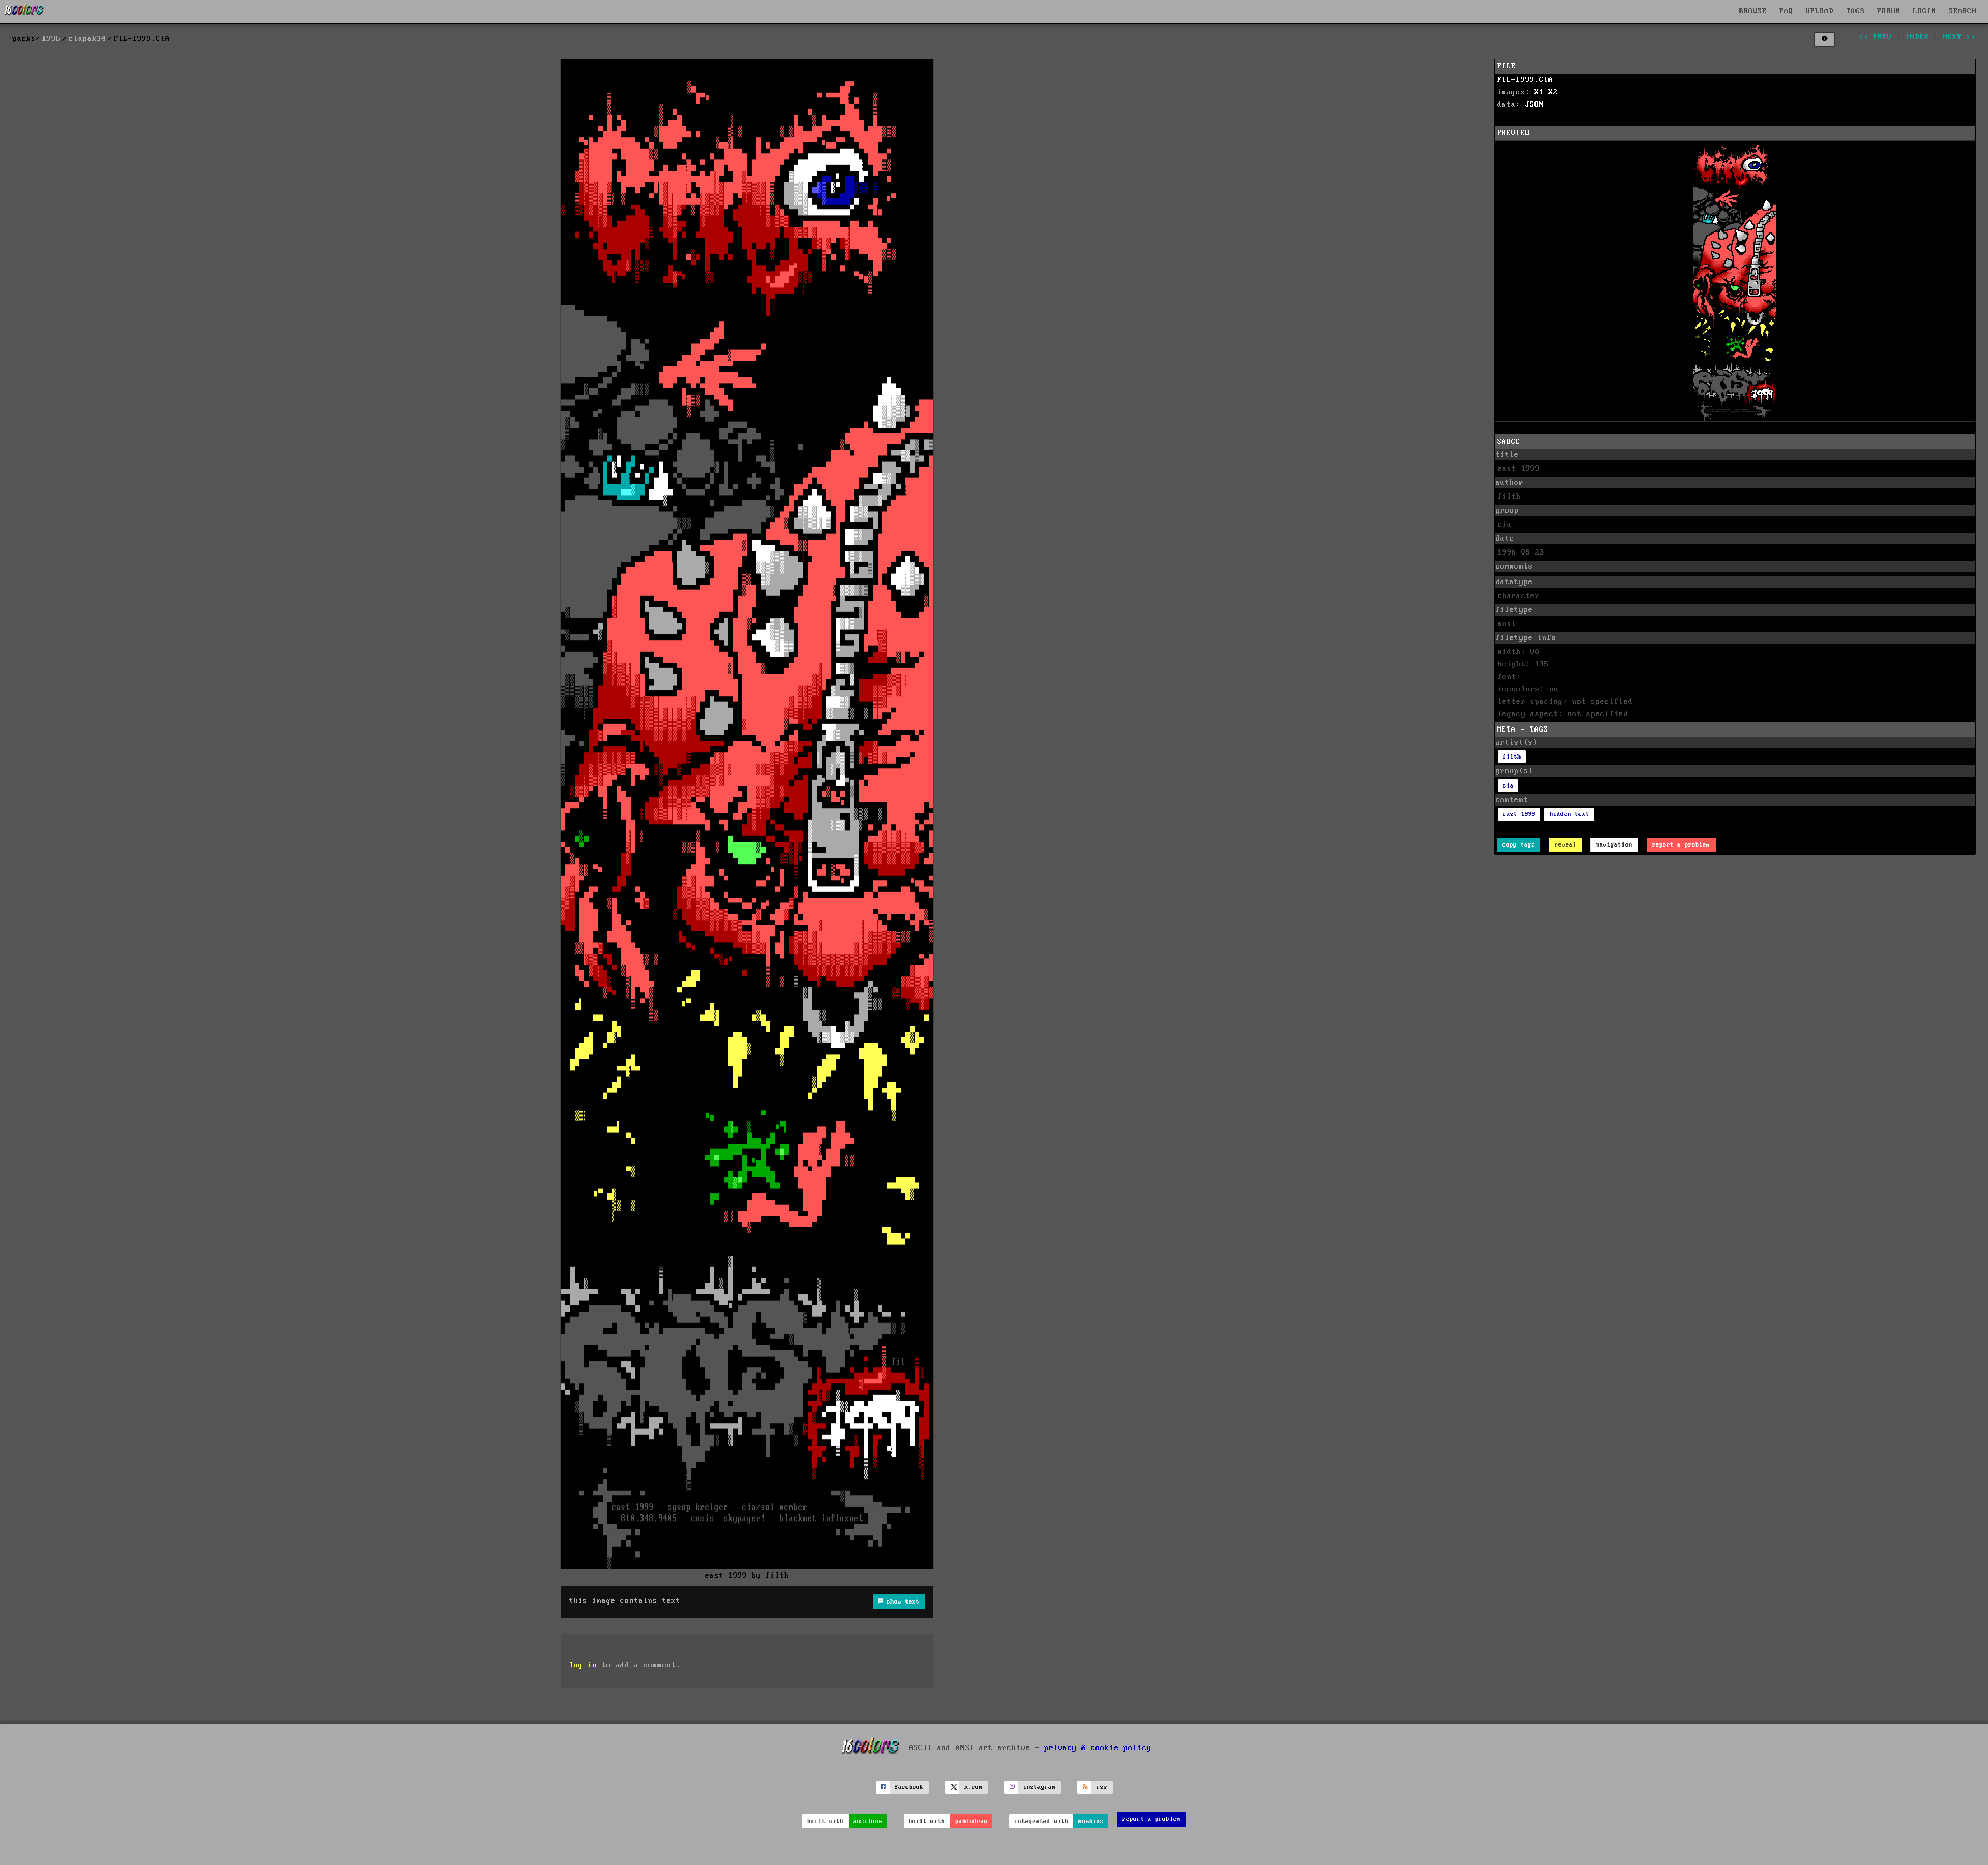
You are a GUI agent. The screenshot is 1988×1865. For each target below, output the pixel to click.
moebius (1091, 1821)
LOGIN (1925, 11)
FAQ (1786, 11)
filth (1512, 757)
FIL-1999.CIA (1525, 80)
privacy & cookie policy (1098, 1747)
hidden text (1569, 814)
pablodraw (971, 1821)
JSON (1534, 105)
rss (1102, 1787)
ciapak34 (87, 39)
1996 (51, 39)
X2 (1553, 92)
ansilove (868, 1821)
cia (1508, 786)
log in (583, 1665)
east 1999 (1519, 814)
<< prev (1875, 37)
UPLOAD (1820, 11)
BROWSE (1753, 11)
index (1917, 37)
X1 (1539, 92)
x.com (974, 1787)
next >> (1959, 37)
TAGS (1855, 11)
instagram (1039, 1787)
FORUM (1889, 11)
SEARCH (1963, 11)
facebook (909, 1787)
